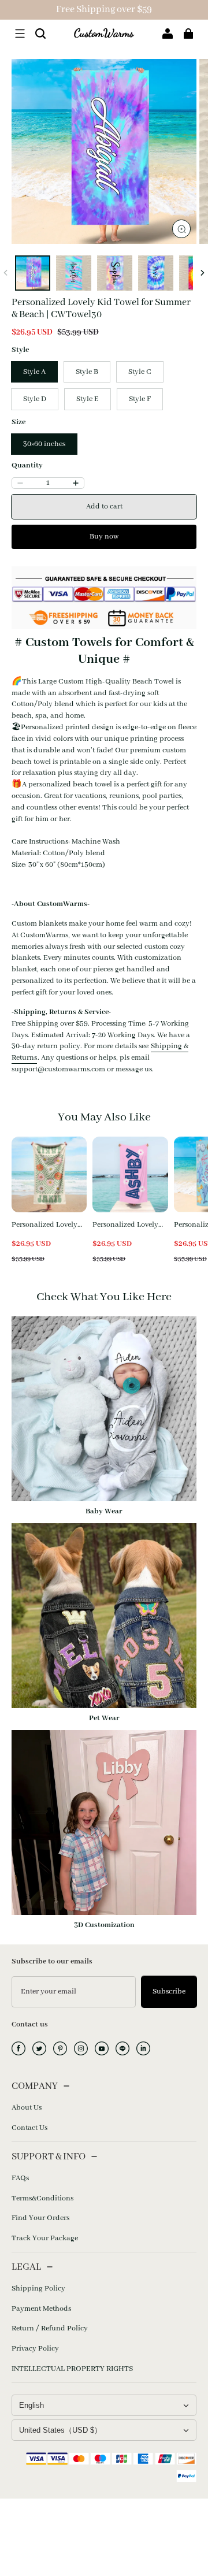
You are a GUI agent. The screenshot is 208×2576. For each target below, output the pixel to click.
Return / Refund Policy (50, 2328)
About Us (27, 2108)
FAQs (20, 2178)
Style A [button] (34, 372)
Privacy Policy (35, 2349)
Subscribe (169, 1992)
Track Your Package (45, 2238)
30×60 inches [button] (44, 444)
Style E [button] (88, 399)
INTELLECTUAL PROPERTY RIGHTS (72, 2369)
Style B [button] (87, 372)
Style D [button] (35, 399)
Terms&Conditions (42, 2198)
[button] (20, 34)
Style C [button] (140, 372)
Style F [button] (140, 399)
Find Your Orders (40, 2218)
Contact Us (29, 2128)
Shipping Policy (38, 2289)
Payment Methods (41, 2309)
